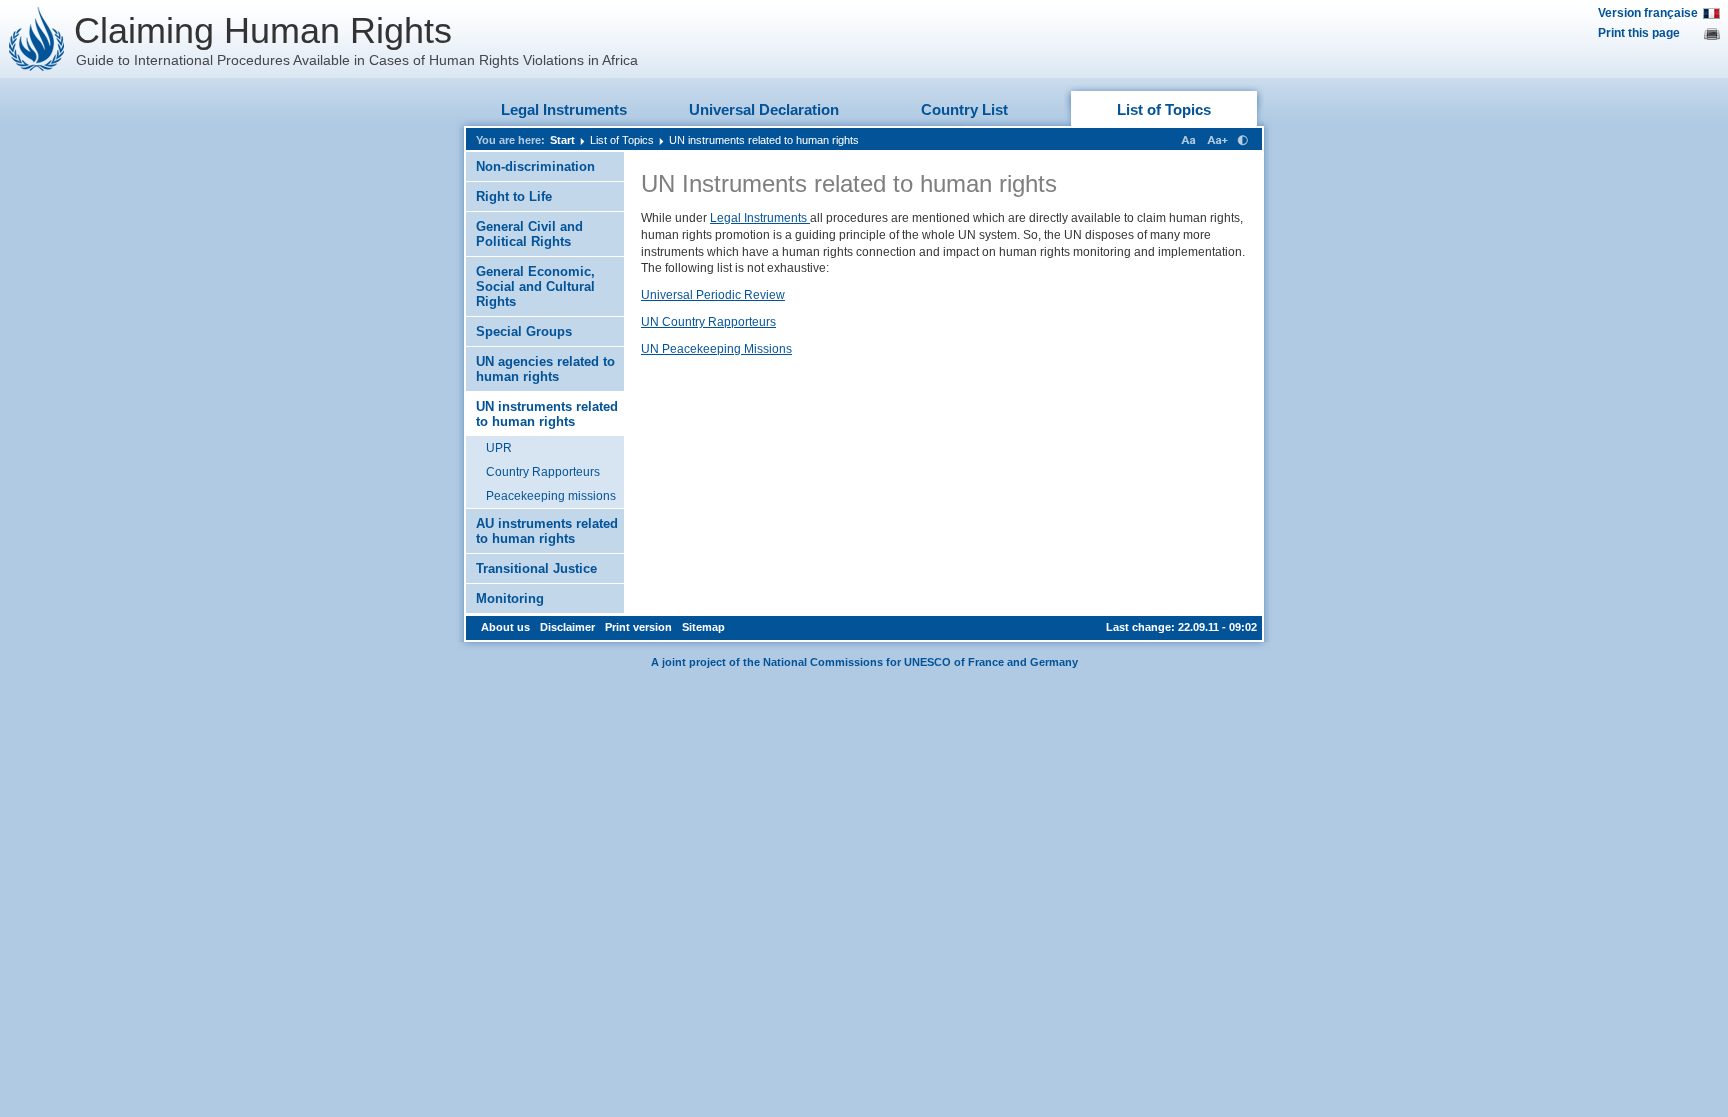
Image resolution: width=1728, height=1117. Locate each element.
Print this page (1639, 33)
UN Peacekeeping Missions (716, 349)
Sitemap (703, 627)
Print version (638, 627)
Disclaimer (567, 627)
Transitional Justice (536, 568)
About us (505, 627)
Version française (1648, 13)
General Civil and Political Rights (529, 234)
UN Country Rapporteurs (708, 322)
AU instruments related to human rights (547, 531)
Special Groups (524, 331)
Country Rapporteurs (543, 472)
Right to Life (514, 196)
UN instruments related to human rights (764, 140)
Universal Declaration (764, 109)
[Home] (37, 39)
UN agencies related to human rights (545, 369)
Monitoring (510, 598)
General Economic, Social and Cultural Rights (535, 286)
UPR (499, 448)
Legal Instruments (564, 109)
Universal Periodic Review (713, 295)
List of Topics (1164, 109)
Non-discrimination (535, 166)
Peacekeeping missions (551, 496)
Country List (964, 109)
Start (562, 140)
